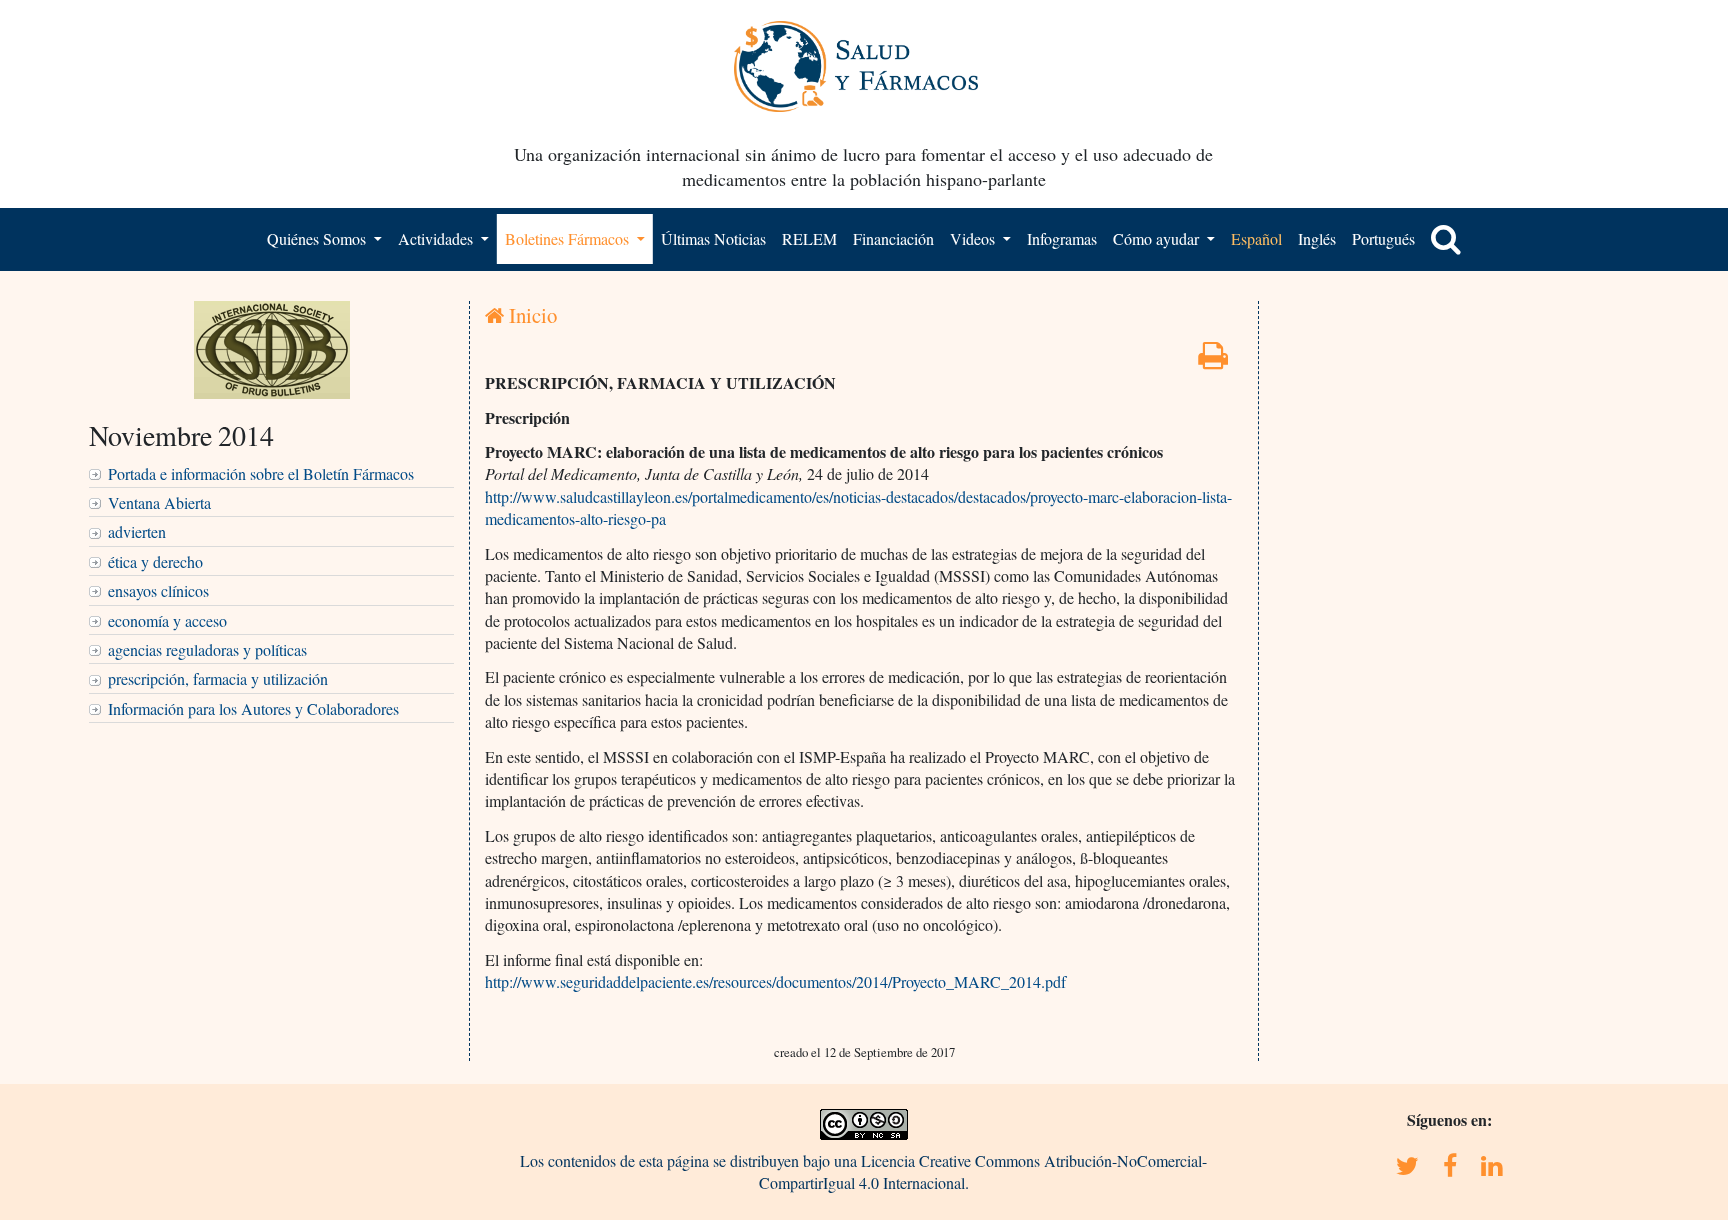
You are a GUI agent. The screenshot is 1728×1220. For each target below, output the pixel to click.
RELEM (809, 238)
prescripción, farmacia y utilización (218, 678)
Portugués (1383, 238)
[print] (1213, 360)
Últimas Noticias (713, 238)
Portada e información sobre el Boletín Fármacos (261, 473)
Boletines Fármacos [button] (569, 238)
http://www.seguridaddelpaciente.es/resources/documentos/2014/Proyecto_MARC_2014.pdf (775, 981)
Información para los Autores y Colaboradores (253, 708)
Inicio (530, 315)
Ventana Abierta (159, 502)
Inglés (1317, 238)
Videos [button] (974, 238)
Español (1256, 238)
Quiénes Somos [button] (318, 238)
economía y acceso (167, 620)
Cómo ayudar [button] (1158, 238)
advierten (137, 531)
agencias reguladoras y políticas (207, 649)
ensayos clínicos (158, 590)
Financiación (893, 238)
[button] (1446, 239)
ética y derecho (155, 561)
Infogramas (1062, 238)
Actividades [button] (437, 238)
